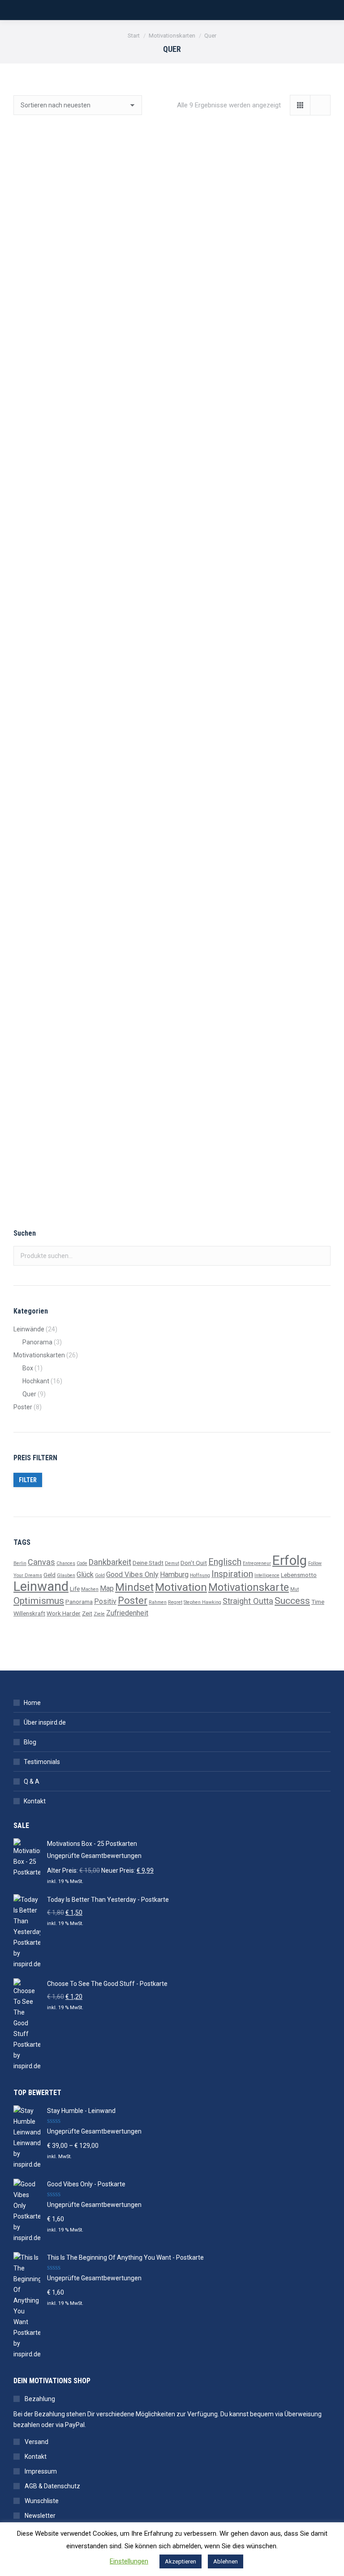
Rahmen (158, 1602)
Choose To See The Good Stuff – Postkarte (89, 1136)
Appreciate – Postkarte (255, 921)
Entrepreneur (257, 1563)
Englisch (225, 1562)
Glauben (66, 1575)
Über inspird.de (45, 1722)
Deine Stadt (148, 1563)
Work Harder (64, 1613)
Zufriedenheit (127, 1613)
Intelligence (267, 1575)
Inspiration (232, 1574)
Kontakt (35, 1801)
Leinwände (29, 1329)
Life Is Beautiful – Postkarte (89, 921)
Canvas (41, 1562)
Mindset (134, 1587)
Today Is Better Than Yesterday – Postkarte (255, 492)
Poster (23, 1407)
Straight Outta (248, 1601)
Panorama (37, 1342)
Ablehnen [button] (226, 2561)
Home (32, 1703)
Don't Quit (194, 1563)
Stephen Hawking (202, 1602)
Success (292, 1600)
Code (82, 1563)
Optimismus (39, 1600)
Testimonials (42, 1762)
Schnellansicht (90, 307)
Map (107, 1588)
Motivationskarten (39, 1355)
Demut (172, 1563)
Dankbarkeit (110, 1562)
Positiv (105, 1601)
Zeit (87, 1613)
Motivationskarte (249, 1587)
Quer (29, 1394)
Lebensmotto (299, 1575)
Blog (30, 1742)
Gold (100, 1575)
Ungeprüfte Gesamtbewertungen (94, 1856)
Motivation (181, 1587)
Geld (49, 1575)
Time (318, 1602)
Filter (28, 1480)
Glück (85, 1575)
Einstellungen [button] (129, 2561)
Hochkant (36, 1381)
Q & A (32, 1781)
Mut (295, 1589)
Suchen (321, 1256)
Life (75, 1589)
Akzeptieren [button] (181, 2561)
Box (28, 1368)
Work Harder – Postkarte (255, 707)
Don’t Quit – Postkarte (89, 492)
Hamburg (174, 1575)
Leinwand (41, 1586)
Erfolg (290, 1560)
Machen (90, 1589)
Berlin (20, 1563)
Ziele (99, 1614)
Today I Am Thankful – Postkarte (90, 707)
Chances (66, 1563)
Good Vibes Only (132, 1575)
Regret (175, 1602)
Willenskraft (29, 1613)
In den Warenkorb (89, 335)
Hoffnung (200, 1575)
